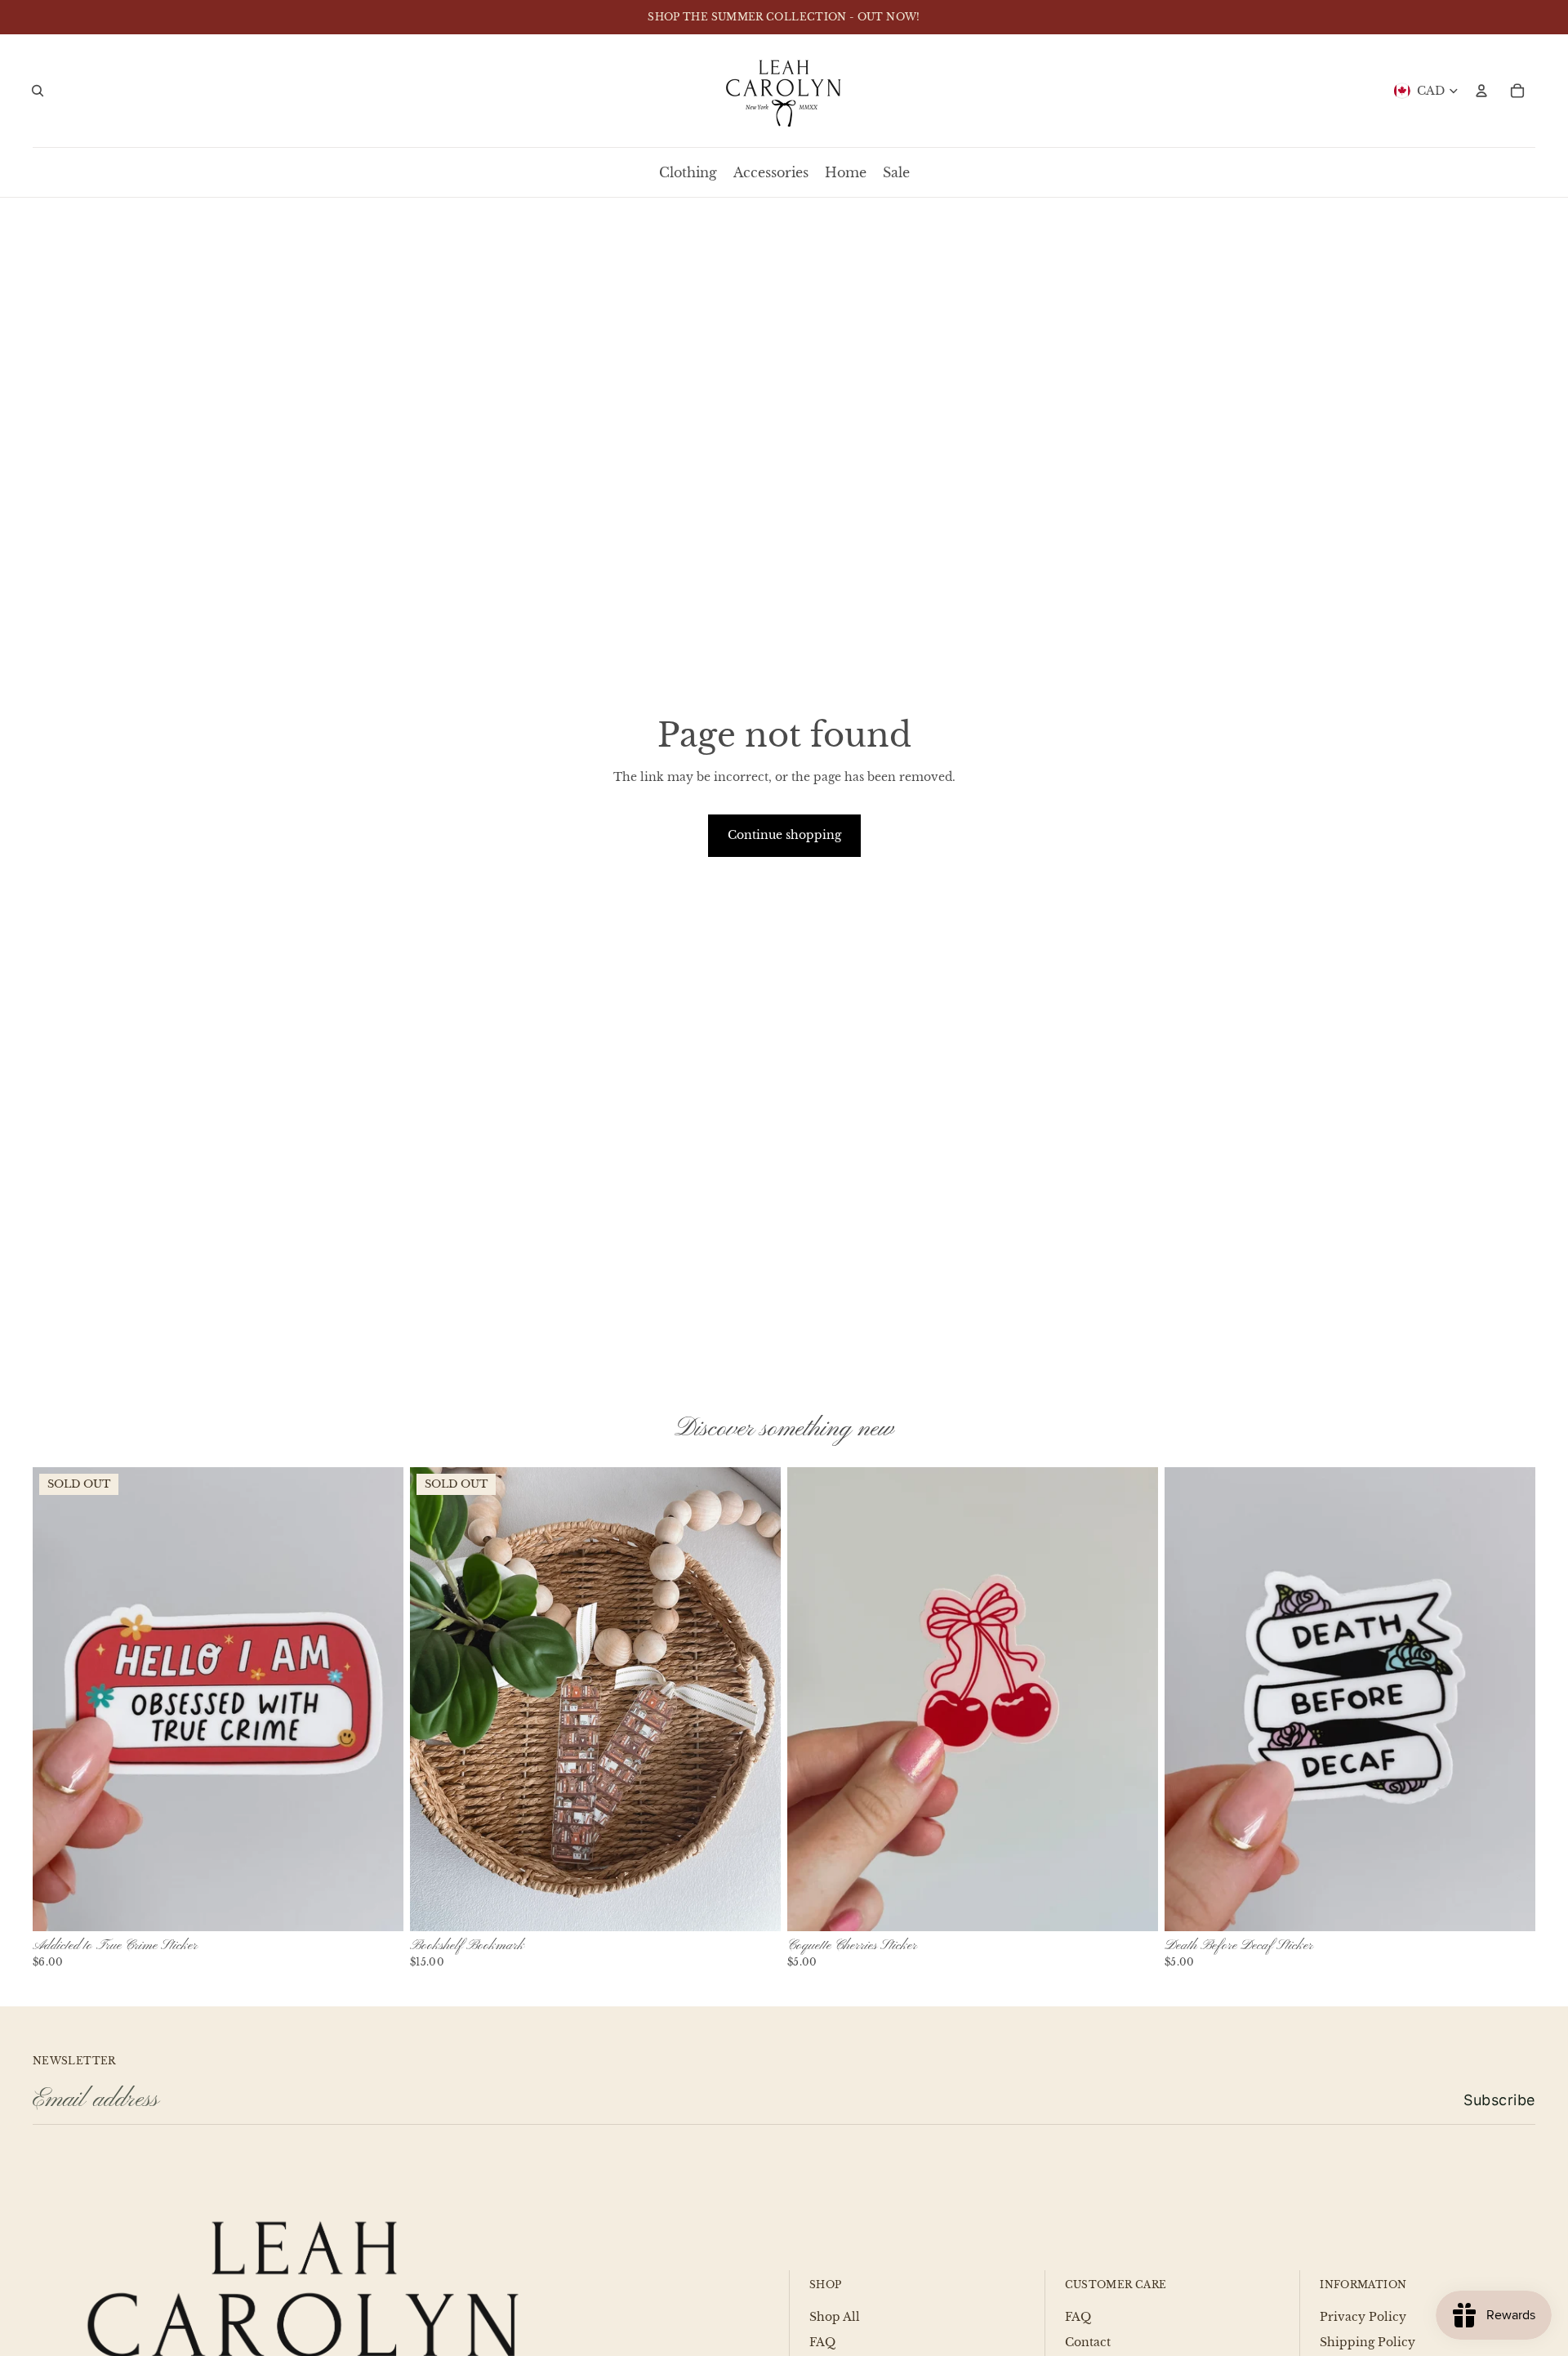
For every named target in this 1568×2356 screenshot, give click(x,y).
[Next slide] (379, 1698)
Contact (1088, 2342)
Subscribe (1499, 2100)
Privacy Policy (1363, 2317)
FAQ (822, 2342)
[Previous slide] (57, 1698)
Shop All (835, 2317)
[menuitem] (688, 172)
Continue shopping (784, 835)
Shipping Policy (1368, 2342)
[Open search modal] (38, 91)
